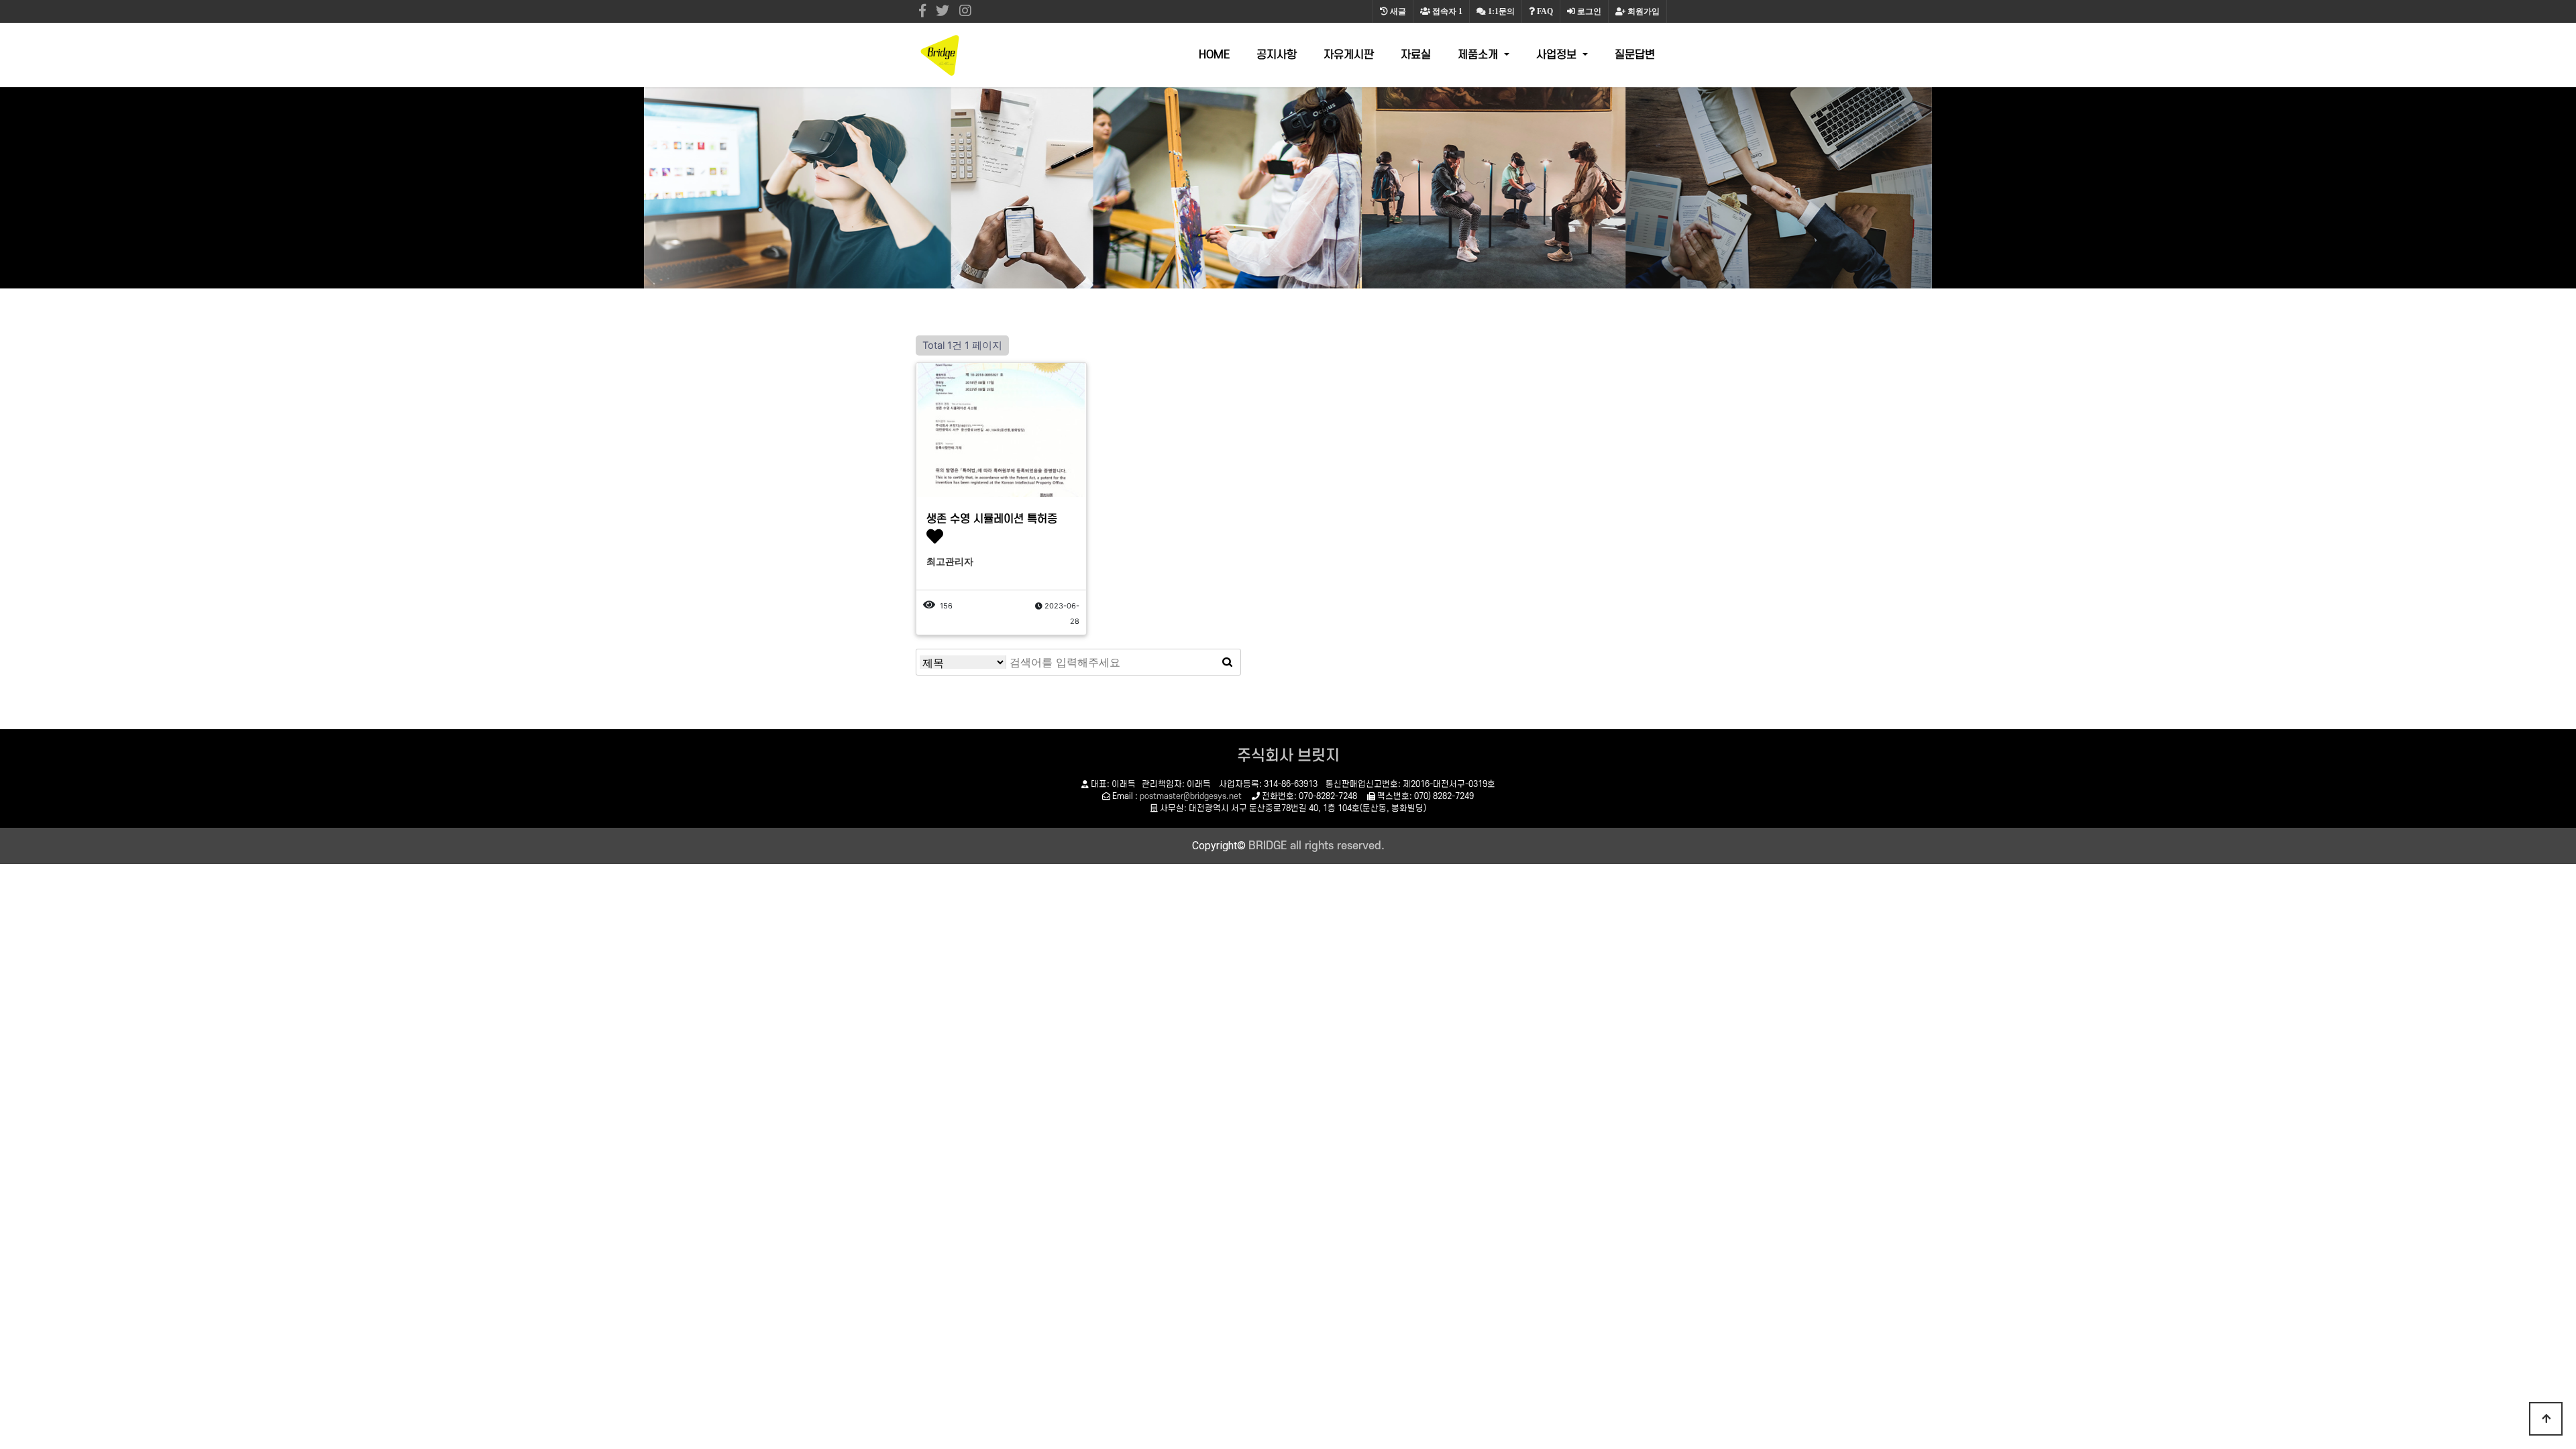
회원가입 (1643, 11)
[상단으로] (2546, 1419)
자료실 (1416, 55)
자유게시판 (1349, 55)
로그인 (1588, 11)
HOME (1214, 55)
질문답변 (1635, 55)
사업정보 (1558, 55)
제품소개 (1480, 55)
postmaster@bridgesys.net (1191, 796)
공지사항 (1277, 55)
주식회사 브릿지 (1288, 756)
